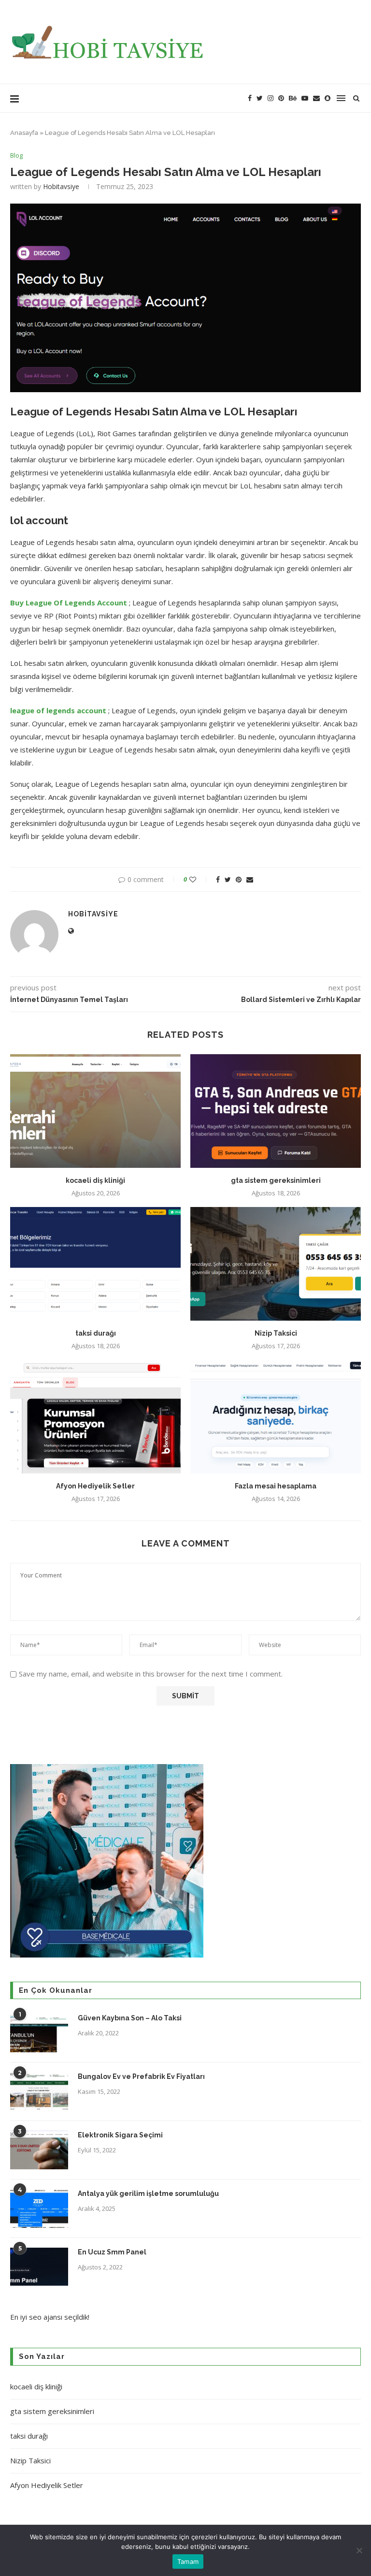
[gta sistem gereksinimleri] (276, 1111)
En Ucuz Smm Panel (112, 2252)
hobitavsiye (61, 186)
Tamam (188, 2561)
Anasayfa (24, 133)
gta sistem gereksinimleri (276, 1180)
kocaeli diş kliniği (95, 1180)
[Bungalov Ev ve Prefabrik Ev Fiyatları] (39, 2091)
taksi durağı (96, 1333)
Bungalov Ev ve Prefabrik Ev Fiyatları (141, 2076)
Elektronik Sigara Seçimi (121, 2135)
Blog (16, 156)
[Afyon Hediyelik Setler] (95, 1417)
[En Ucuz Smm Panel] (39, 2267)
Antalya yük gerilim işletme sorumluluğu (148, 2193)
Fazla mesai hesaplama (276, 1486)
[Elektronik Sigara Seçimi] (39, 2150)
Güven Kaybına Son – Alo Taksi (130, 2018)
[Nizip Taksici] (276, 1264)
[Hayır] (359, 2550)
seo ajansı (46, 2317)
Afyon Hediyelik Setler (95, 1486)
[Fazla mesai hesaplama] (276, 1417)
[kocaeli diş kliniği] (95, 1111)
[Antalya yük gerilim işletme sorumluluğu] (39, 2208)
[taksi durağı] (95, 1264)
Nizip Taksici (276, 1333)
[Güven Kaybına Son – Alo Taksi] (39, 2033)
